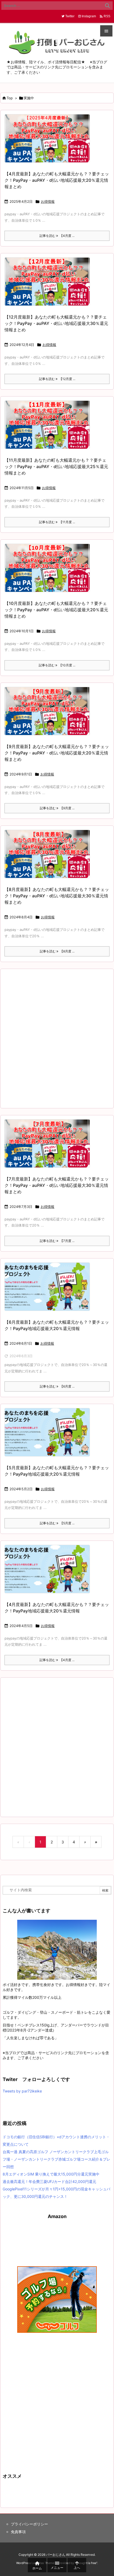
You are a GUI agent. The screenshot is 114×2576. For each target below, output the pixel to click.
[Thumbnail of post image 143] (49, 714)
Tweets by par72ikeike (22, 2091)
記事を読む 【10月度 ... (57, 665)
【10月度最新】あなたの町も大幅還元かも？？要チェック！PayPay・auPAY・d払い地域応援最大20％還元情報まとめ (56, 610)
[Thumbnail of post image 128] (49, 1290)
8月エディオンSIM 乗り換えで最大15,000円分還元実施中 (51, 2174)
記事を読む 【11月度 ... (57, 522)
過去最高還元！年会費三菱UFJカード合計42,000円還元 (49, 2181)
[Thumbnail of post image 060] (49, 428)
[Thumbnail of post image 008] (49, 1147)
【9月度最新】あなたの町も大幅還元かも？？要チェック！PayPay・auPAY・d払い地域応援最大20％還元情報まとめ (57, 753)
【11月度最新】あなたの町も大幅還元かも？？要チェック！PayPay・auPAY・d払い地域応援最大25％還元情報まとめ (56, 467)
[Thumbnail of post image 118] (49, 142)
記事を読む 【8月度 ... (57, 951)
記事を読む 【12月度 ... (57, 379)
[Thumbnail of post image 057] (49, 858)
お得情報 (48, 201)
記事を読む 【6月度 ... (57, 1386)
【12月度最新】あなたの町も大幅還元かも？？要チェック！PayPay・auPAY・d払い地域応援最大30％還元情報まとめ (56, 323)
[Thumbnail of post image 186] (49, 1573)
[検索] (107, 6)
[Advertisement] (57, 1038)
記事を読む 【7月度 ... (57, 1241)
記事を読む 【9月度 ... (57, 808)
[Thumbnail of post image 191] (49, 1436)
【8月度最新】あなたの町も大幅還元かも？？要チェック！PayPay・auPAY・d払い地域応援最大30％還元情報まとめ (57, 896)
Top (10, 98)
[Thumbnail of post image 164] (49, 285)
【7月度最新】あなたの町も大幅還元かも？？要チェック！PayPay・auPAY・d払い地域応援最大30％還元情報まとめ (57, 1185)
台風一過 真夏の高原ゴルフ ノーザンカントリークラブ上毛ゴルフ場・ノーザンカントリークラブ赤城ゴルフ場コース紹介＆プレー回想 (56, 2159)
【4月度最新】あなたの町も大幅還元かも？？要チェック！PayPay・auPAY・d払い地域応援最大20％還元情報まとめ (57, 180)
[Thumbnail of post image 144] (49, 571)
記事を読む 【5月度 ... (57, 1523)
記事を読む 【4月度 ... (57, 236)
